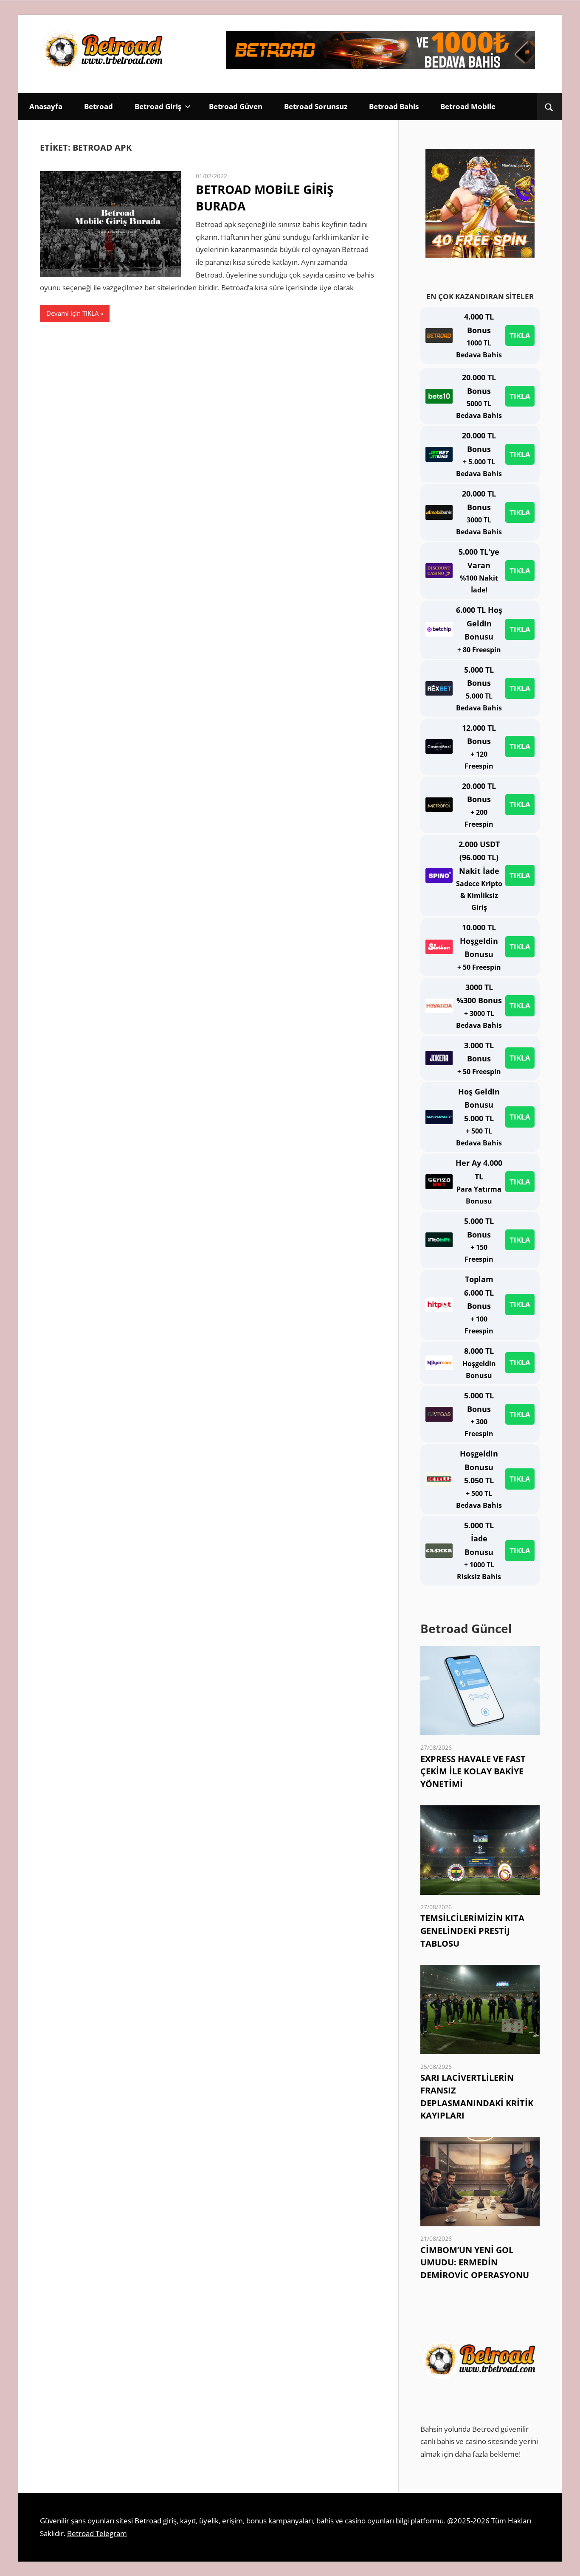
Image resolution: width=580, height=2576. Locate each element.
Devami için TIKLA (72, 313)
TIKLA (520, 335)
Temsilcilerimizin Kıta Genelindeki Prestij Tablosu (472, 1931)
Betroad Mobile (468, 106)
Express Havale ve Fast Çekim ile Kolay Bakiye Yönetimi (473, 1772)
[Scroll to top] (566, 2562)
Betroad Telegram (97, 2533)
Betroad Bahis (394, 106)
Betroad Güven (236, 106)
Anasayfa (46, 106)
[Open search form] (549, 107)
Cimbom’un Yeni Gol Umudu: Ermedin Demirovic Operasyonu (475, 2263)
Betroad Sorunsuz (316, 106)
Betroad (99, 106)
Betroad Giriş (158, 106)
